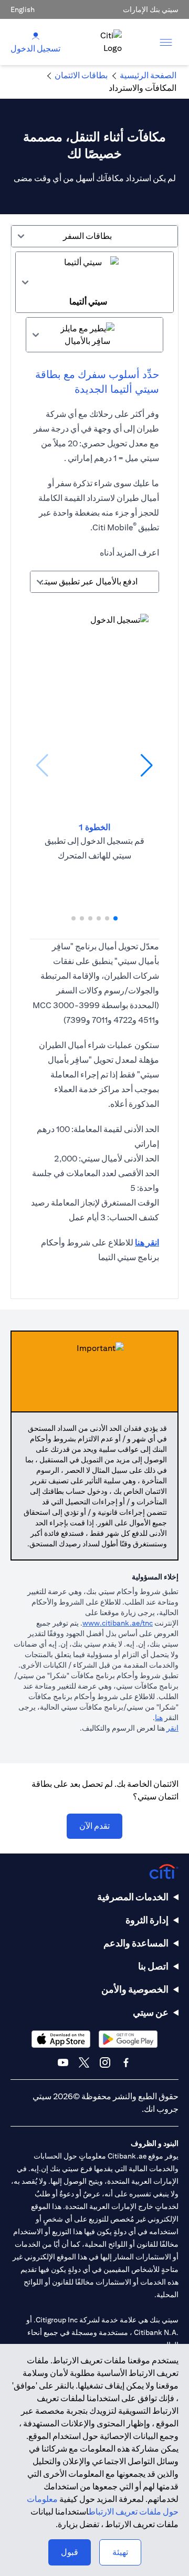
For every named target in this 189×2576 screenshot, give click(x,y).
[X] (84, 2062)
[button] (115, 918)
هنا (159, 1718)
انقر (172, 1728)
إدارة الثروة (147, 1920)
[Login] (36, 35)
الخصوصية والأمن (135, 1989)
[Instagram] (105, 2062)
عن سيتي (151, 2012)
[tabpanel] (94, 773)
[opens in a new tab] (128, 2039)
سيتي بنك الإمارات (151, 9)
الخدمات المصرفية (133, 1897)
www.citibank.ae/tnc (118, 1623)
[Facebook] (126, 2062)
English (23, 9)
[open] (166, 42)
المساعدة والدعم (136, 1943)
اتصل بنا (153, 1966)
